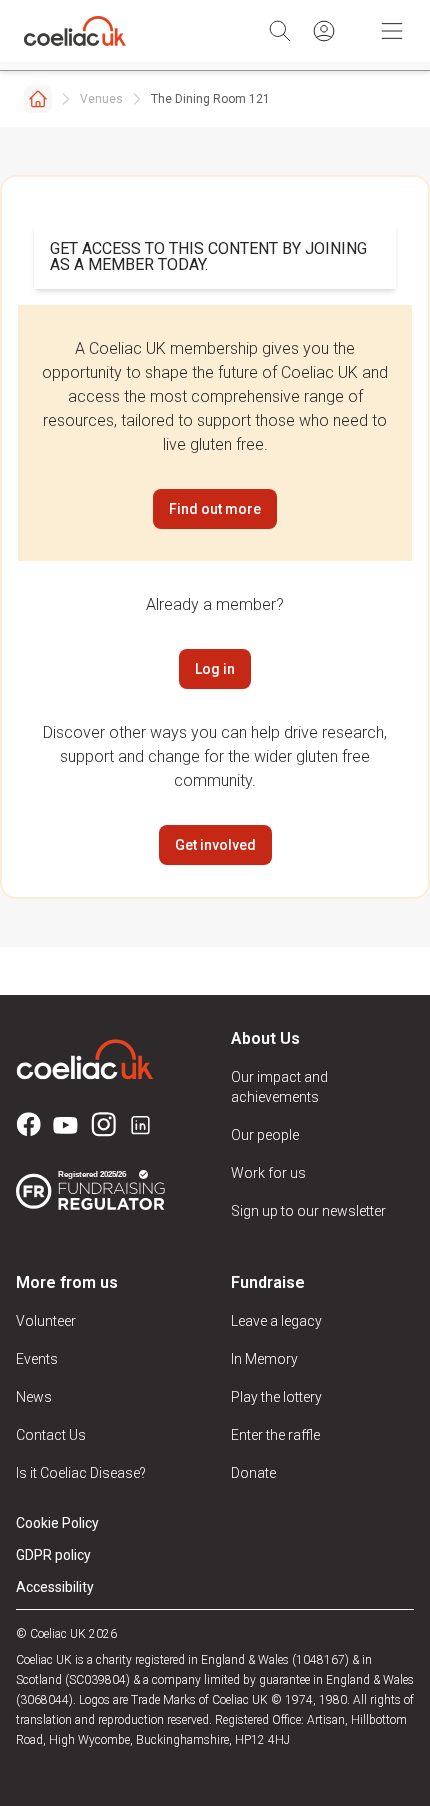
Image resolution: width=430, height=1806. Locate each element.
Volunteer (46, 1321)
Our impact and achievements (279, 1087)
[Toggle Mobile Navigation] (392, 31)
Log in (215, 669)
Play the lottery (276, 1397)
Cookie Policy (57, 1523)
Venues (101, 99)
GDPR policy (53, 1555)
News (34, 1397)
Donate (253, 1473)
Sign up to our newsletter (308, 1211)
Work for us (268, 1173)
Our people (265, 1135)
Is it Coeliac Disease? (81, 1473)
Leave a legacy (276, 1321)
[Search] (280, 31)
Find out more (215, 509)
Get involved (215, 845)
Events (37, 1359)
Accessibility (55, 1587)
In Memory (264, 1359)
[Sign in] (324, 31)
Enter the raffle (275, 1435)
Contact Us (51, 1435)
